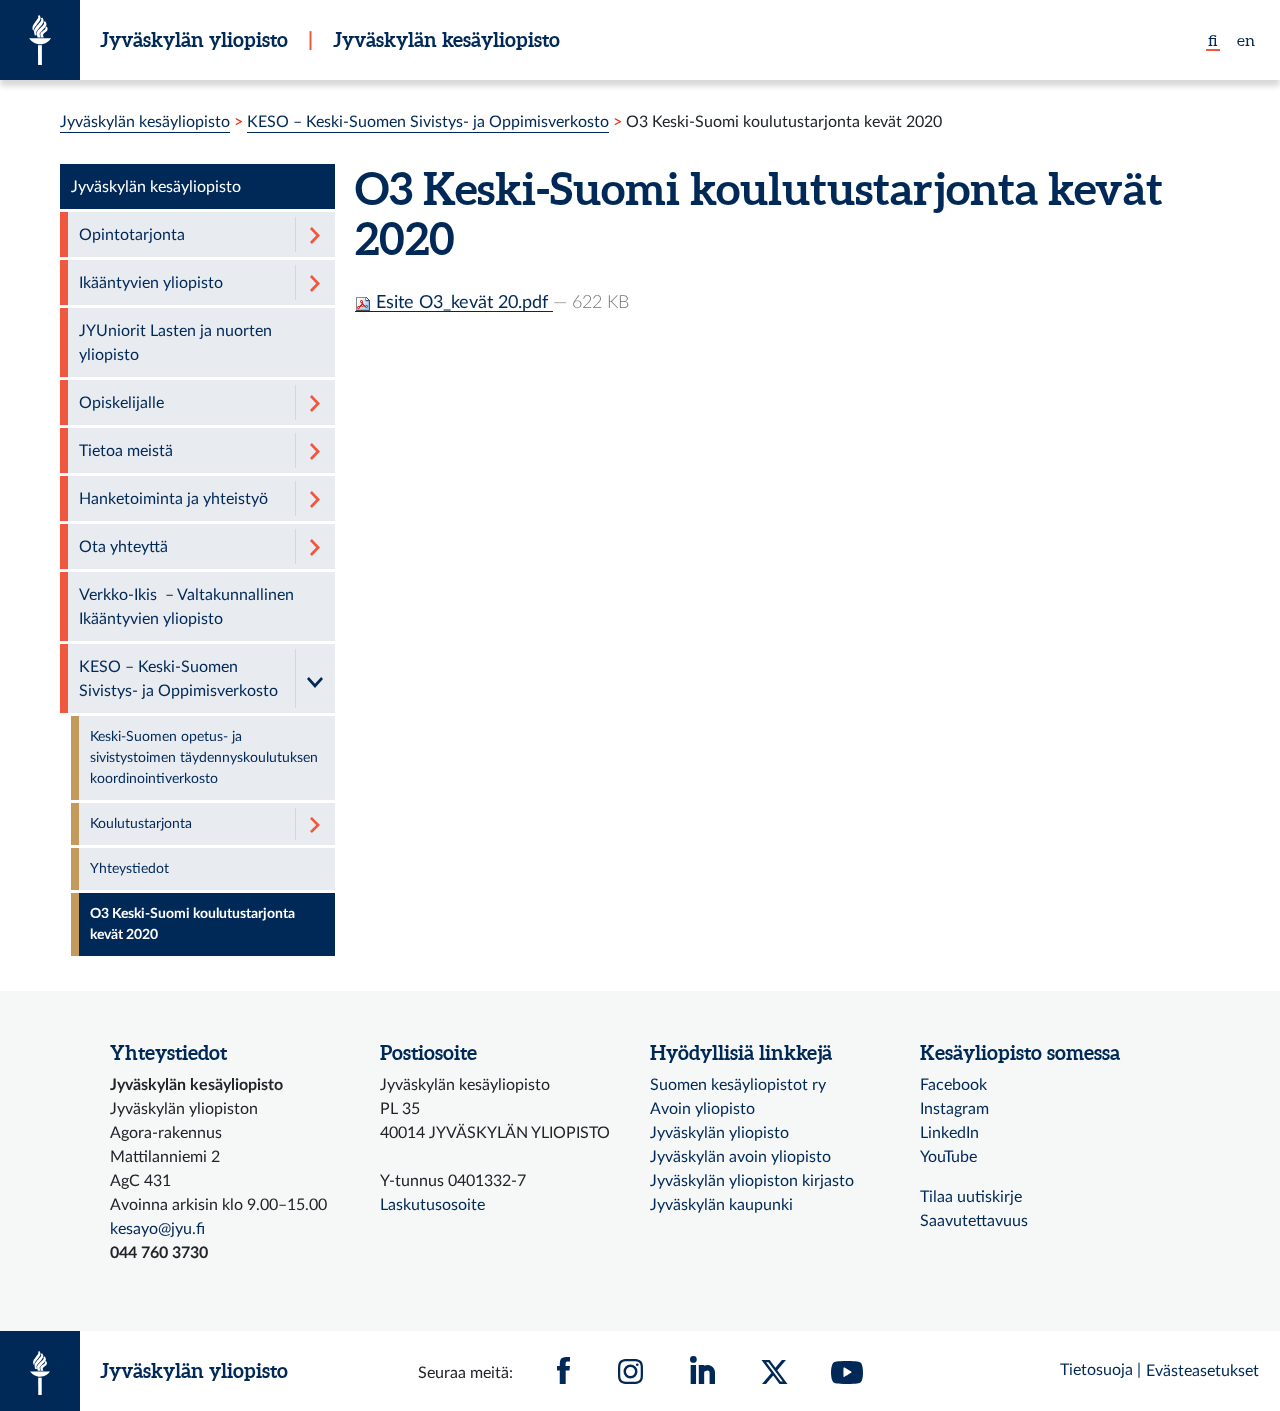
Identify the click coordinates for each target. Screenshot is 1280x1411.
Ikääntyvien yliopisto (151, 283)
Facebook (953, 1085)
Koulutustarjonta (141, 824)
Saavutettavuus (974, 1221)
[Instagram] (631, 1371)
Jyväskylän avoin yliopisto (740, 1157)
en (1246, 40)
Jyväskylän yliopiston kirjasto (752, 1181)
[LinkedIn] (703, 1371)
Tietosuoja (1096, 1370)
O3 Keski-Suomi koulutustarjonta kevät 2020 (192, 924)
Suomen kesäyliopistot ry (738, 1085)
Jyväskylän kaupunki (721, 1205)
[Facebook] (564, 1371)
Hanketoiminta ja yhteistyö (173, 499)
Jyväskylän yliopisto (194, 39)
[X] (775, 1371)
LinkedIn (949, 1133)
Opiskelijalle (121, 403)
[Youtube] (847, 1371)
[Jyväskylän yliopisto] (40, 40)
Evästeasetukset (1202, 1371)
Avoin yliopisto (702, 1109)
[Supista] (315, 678)
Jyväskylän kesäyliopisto (446, 39)
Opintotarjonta (132, 235)
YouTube (948, 1157)
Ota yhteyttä (123, 547)
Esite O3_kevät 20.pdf (462, 302)
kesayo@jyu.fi (157, 1229)
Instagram (954, 1109)
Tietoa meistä (126, 451)
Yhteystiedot (129, 869)
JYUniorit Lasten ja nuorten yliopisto (175, 343)
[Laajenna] (315, 234)
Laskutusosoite (432, 1205)
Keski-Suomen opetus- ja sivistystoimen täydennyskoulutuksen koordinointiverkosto (204, 758)
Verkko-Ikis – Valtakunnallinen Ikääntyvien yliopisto (186, 607)
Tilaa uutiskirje (971, 1197)
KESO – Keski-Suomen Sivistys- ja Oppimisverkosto (428, 122)
